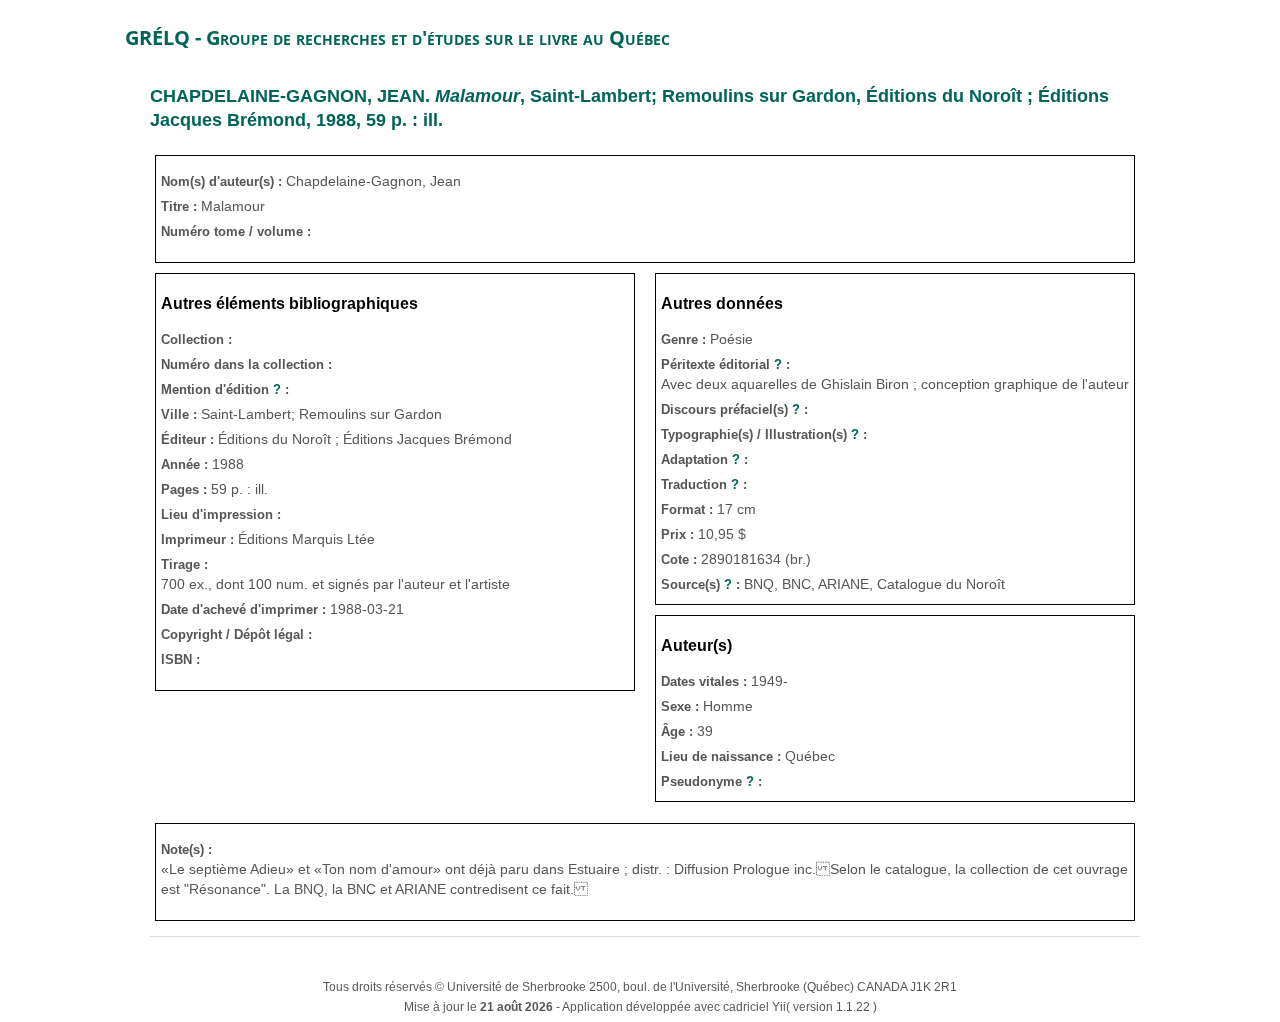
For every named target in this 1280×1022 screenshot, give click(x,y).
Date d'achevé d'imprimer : (245, 609)
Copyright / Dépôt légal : (236, 634)
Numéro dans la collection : (246, 364)
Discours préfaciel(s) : (734, 409)
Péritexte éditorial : (725, 364)
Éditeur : (189, 439)
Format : (689, 509)
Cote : (681, 559)
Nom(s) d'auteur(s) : (223, 181)
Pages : (186, 489)
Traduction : (704, 484)
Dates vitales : (706, 681)
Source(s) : (702, 584)
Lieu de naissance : (723, 756)
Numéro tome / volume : (236, 231)
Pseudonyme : (711, 781)
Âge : (679, 731)
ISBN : (180, 659)
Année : (186, 464)
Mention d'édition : (225, 389)
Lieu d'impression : (221, 514)
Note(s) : (186, 849)
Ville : (181, 414)
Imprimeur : (199, 539)
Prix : (679, 534)
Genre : (685, 339)
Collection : (196, 339)
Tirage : (184, 564)
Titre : (181, 206)
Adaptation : (704, 459)
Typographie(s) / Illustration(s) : (764, 434)
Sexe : (682, 706)
